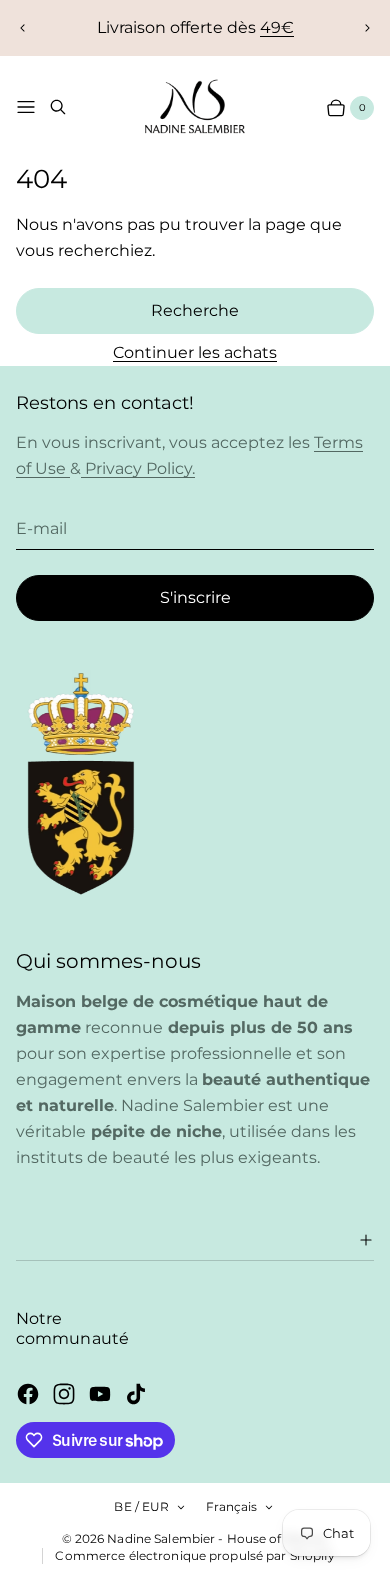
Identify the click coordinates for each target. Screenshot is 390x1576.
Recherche (195, 310)
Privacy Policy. (138, 468)
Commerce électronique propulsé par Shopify (195, 1555)
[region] (195, 28)
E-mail (41, 528)
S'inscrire (195, 597)
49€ (277, 27)
